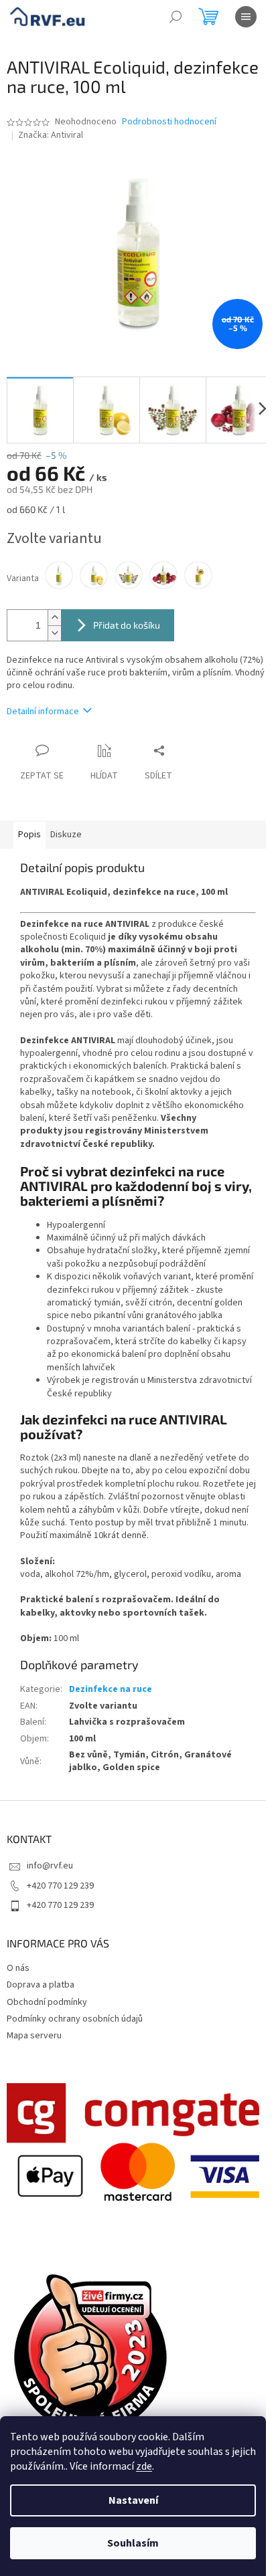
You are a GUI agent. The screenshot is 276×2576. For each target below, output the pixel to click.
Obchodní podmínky (47, 2002)
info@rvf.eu (50, 1866)
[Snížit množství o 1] (54, 633)
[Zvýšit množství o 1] (54, 618)
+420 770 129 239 (60, 1886)
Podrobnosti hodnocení (169, 122)
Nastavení (133, 2500)
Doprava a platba (41, 1985)
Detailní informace (43, 712)
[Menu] (246, 17)
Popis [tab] (29, 835)
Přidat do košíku (127, 625)
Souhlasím (133, 2543)
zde (144, 2466)
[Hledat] (176, 17)
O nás (18, 1968)
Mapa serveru (34, 2036)
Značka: (51, 135)
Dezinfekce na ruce (111, 1689)
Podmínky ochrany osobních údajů (75, 2019)
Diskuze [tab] (66, 835)
